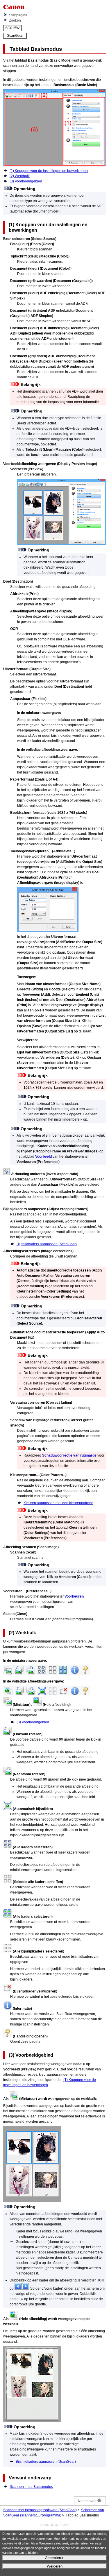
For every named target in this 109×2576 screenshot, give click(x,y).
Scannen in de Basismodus (31, 2487)
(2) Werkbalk (20, 176)
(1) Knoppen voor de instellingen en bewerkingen (49, 171)
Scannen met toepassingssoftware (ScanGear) (40, 2510)
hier (27, 2543)
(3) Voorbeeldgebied (26, 181)
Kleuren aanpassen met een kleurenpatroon (58, 1503)
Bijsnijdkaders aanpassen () (47, 1244)
